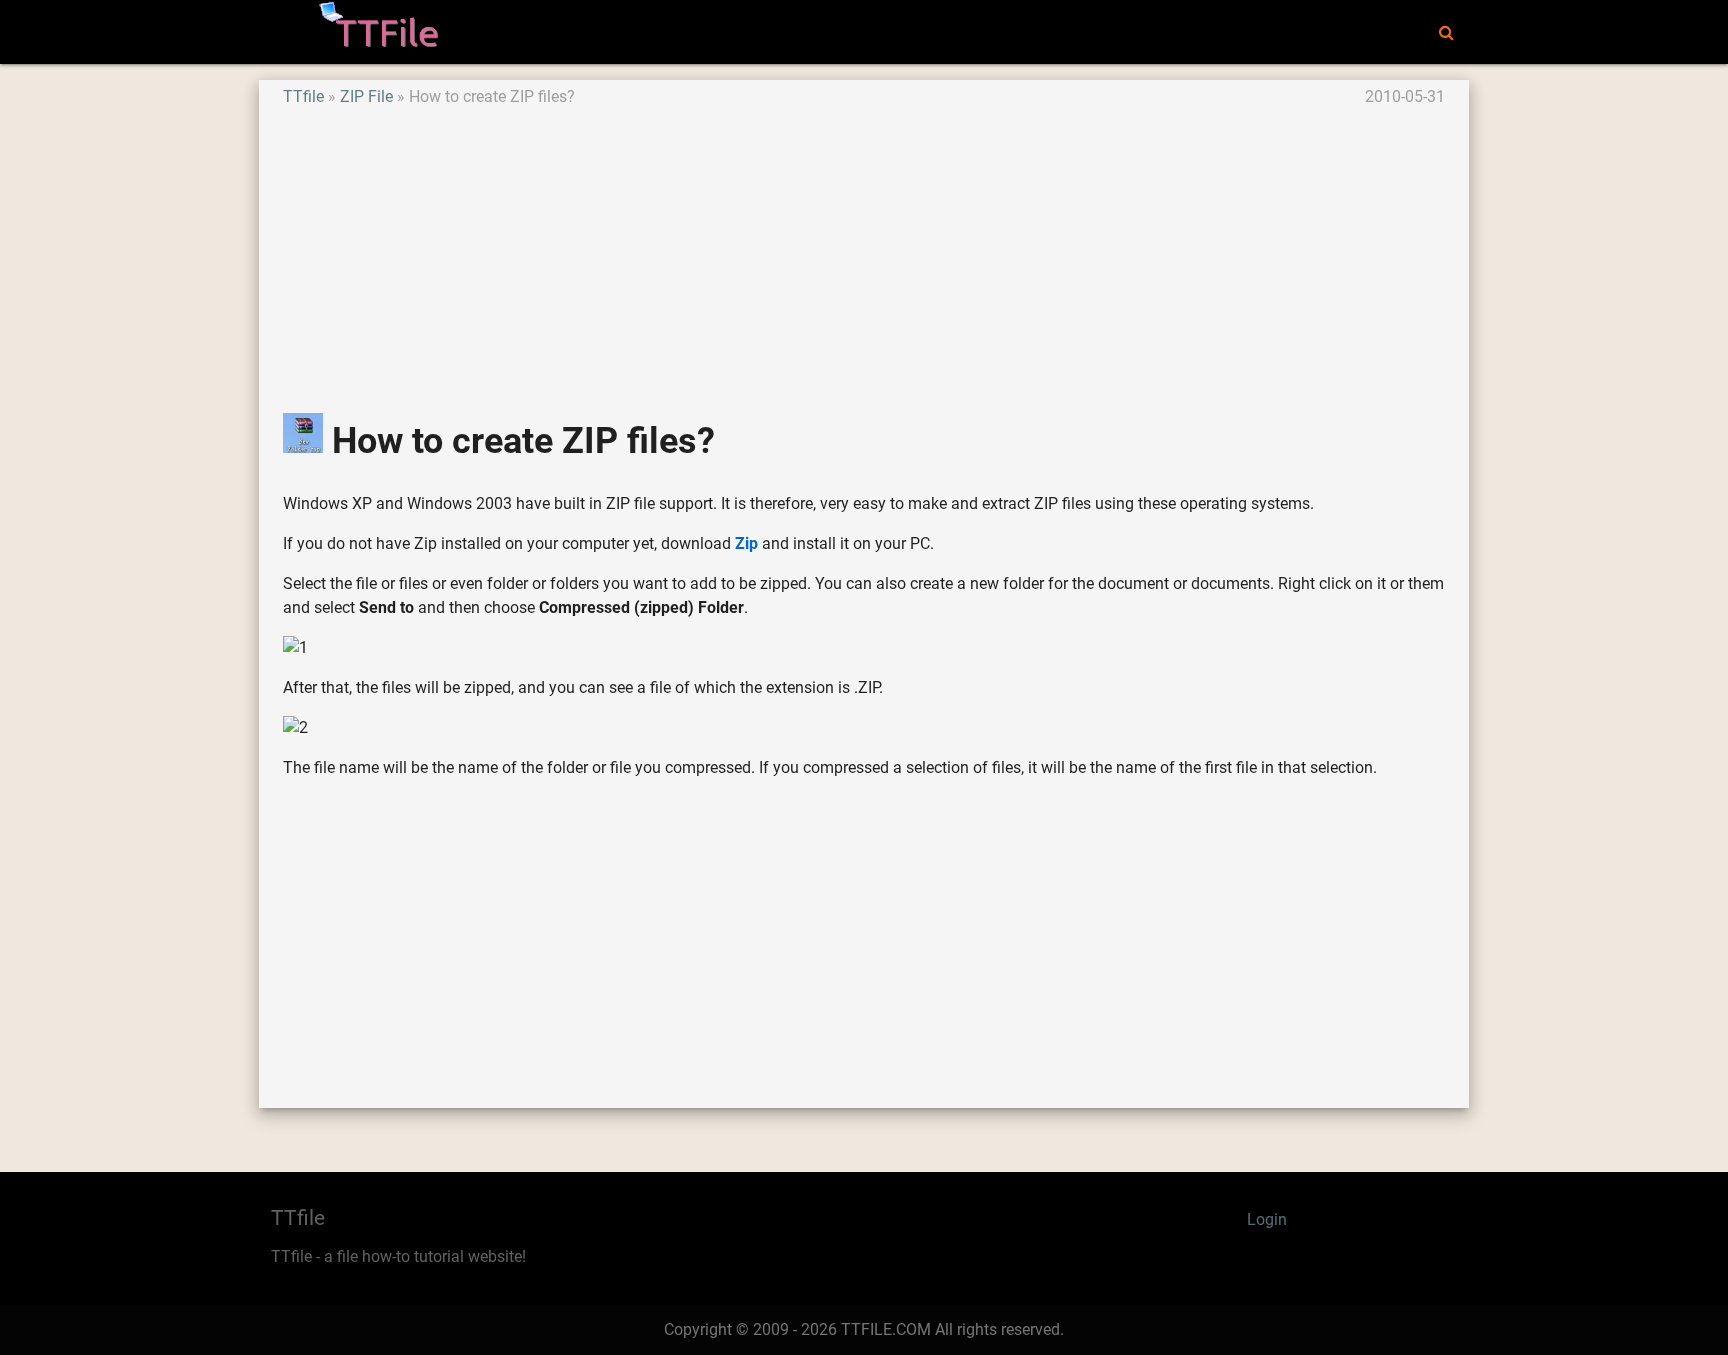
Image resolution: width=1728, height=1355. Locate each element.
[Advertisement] (864, 249)
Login (1267, 1219)
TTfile (303, 96)
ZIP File (366, 96)
